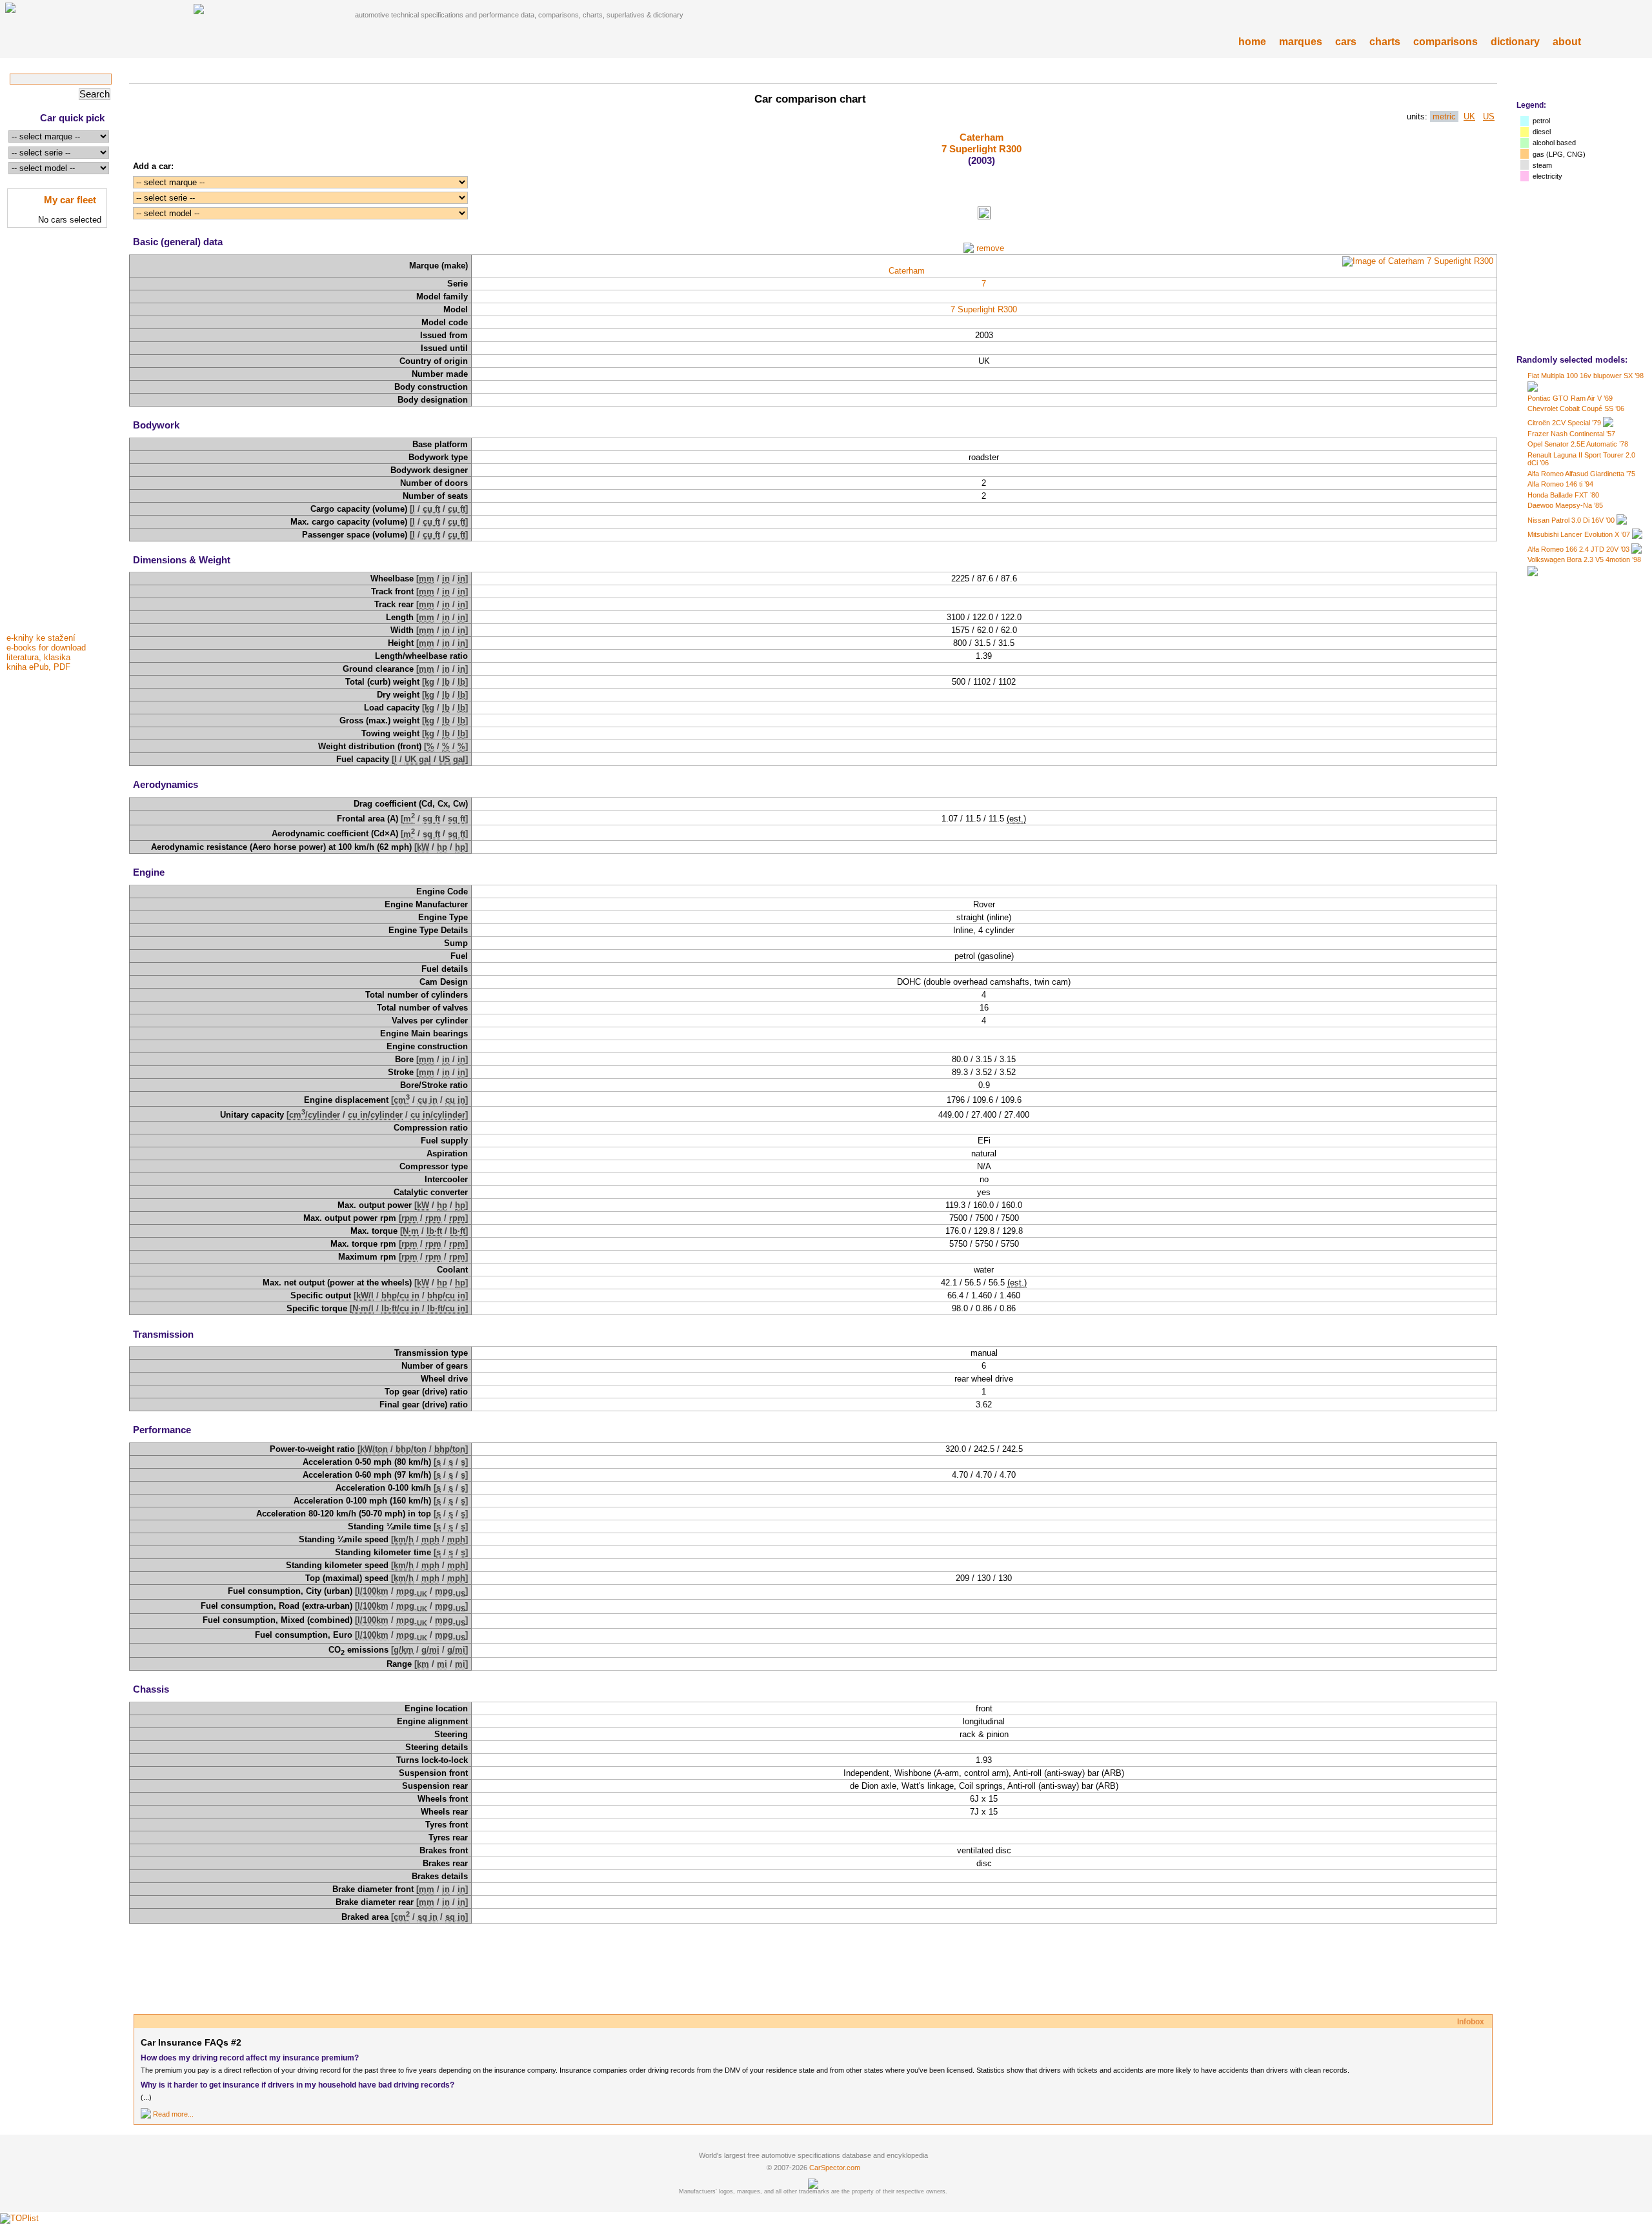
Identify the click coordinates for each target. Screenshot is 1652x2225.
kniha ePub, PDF (38, 667)
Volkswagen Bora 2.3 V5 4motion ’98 (1584, 559)
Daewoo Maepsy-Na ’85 (1565, 505)
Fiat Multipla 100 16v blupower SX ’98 (1586, 376)
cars (1346, 42)
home (1252, 42)
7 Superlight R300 (982, 149)
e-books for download (46, 648)
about (1567, 42)
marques (1301, 42)
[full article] (146, 2114)
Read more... (173, 2114)
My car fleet (70, 200)
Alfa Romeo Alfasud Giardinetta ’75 (1581, 474)
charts (1385, 42)
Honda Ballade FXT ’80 (1563, 495)
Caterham (982, 137)
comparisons (1445, 42)
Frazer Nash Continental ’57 (1571, 434)
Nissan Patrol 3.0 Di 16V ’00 (1571, 520)
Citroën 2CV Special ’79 (1564, 423)
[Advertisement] (58, 434)
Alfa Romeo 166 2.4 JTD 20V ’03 (1578, 549)
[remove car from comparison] (969, 248)
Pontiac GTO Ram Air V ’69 (1570, 398)
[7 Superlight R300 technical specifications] (984, 216)
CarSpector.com (835, 2168)
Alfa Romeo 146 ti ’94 (1560, 484)
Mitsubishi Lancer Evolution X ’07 (1579, 534)
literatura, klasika (38, 657)
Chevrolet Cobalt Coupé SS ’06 (1576, 408)
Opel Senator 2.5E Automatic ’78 (1578, 444)
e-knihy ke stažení (41, 638)
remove (990, 248)
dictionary (1515, 42)
